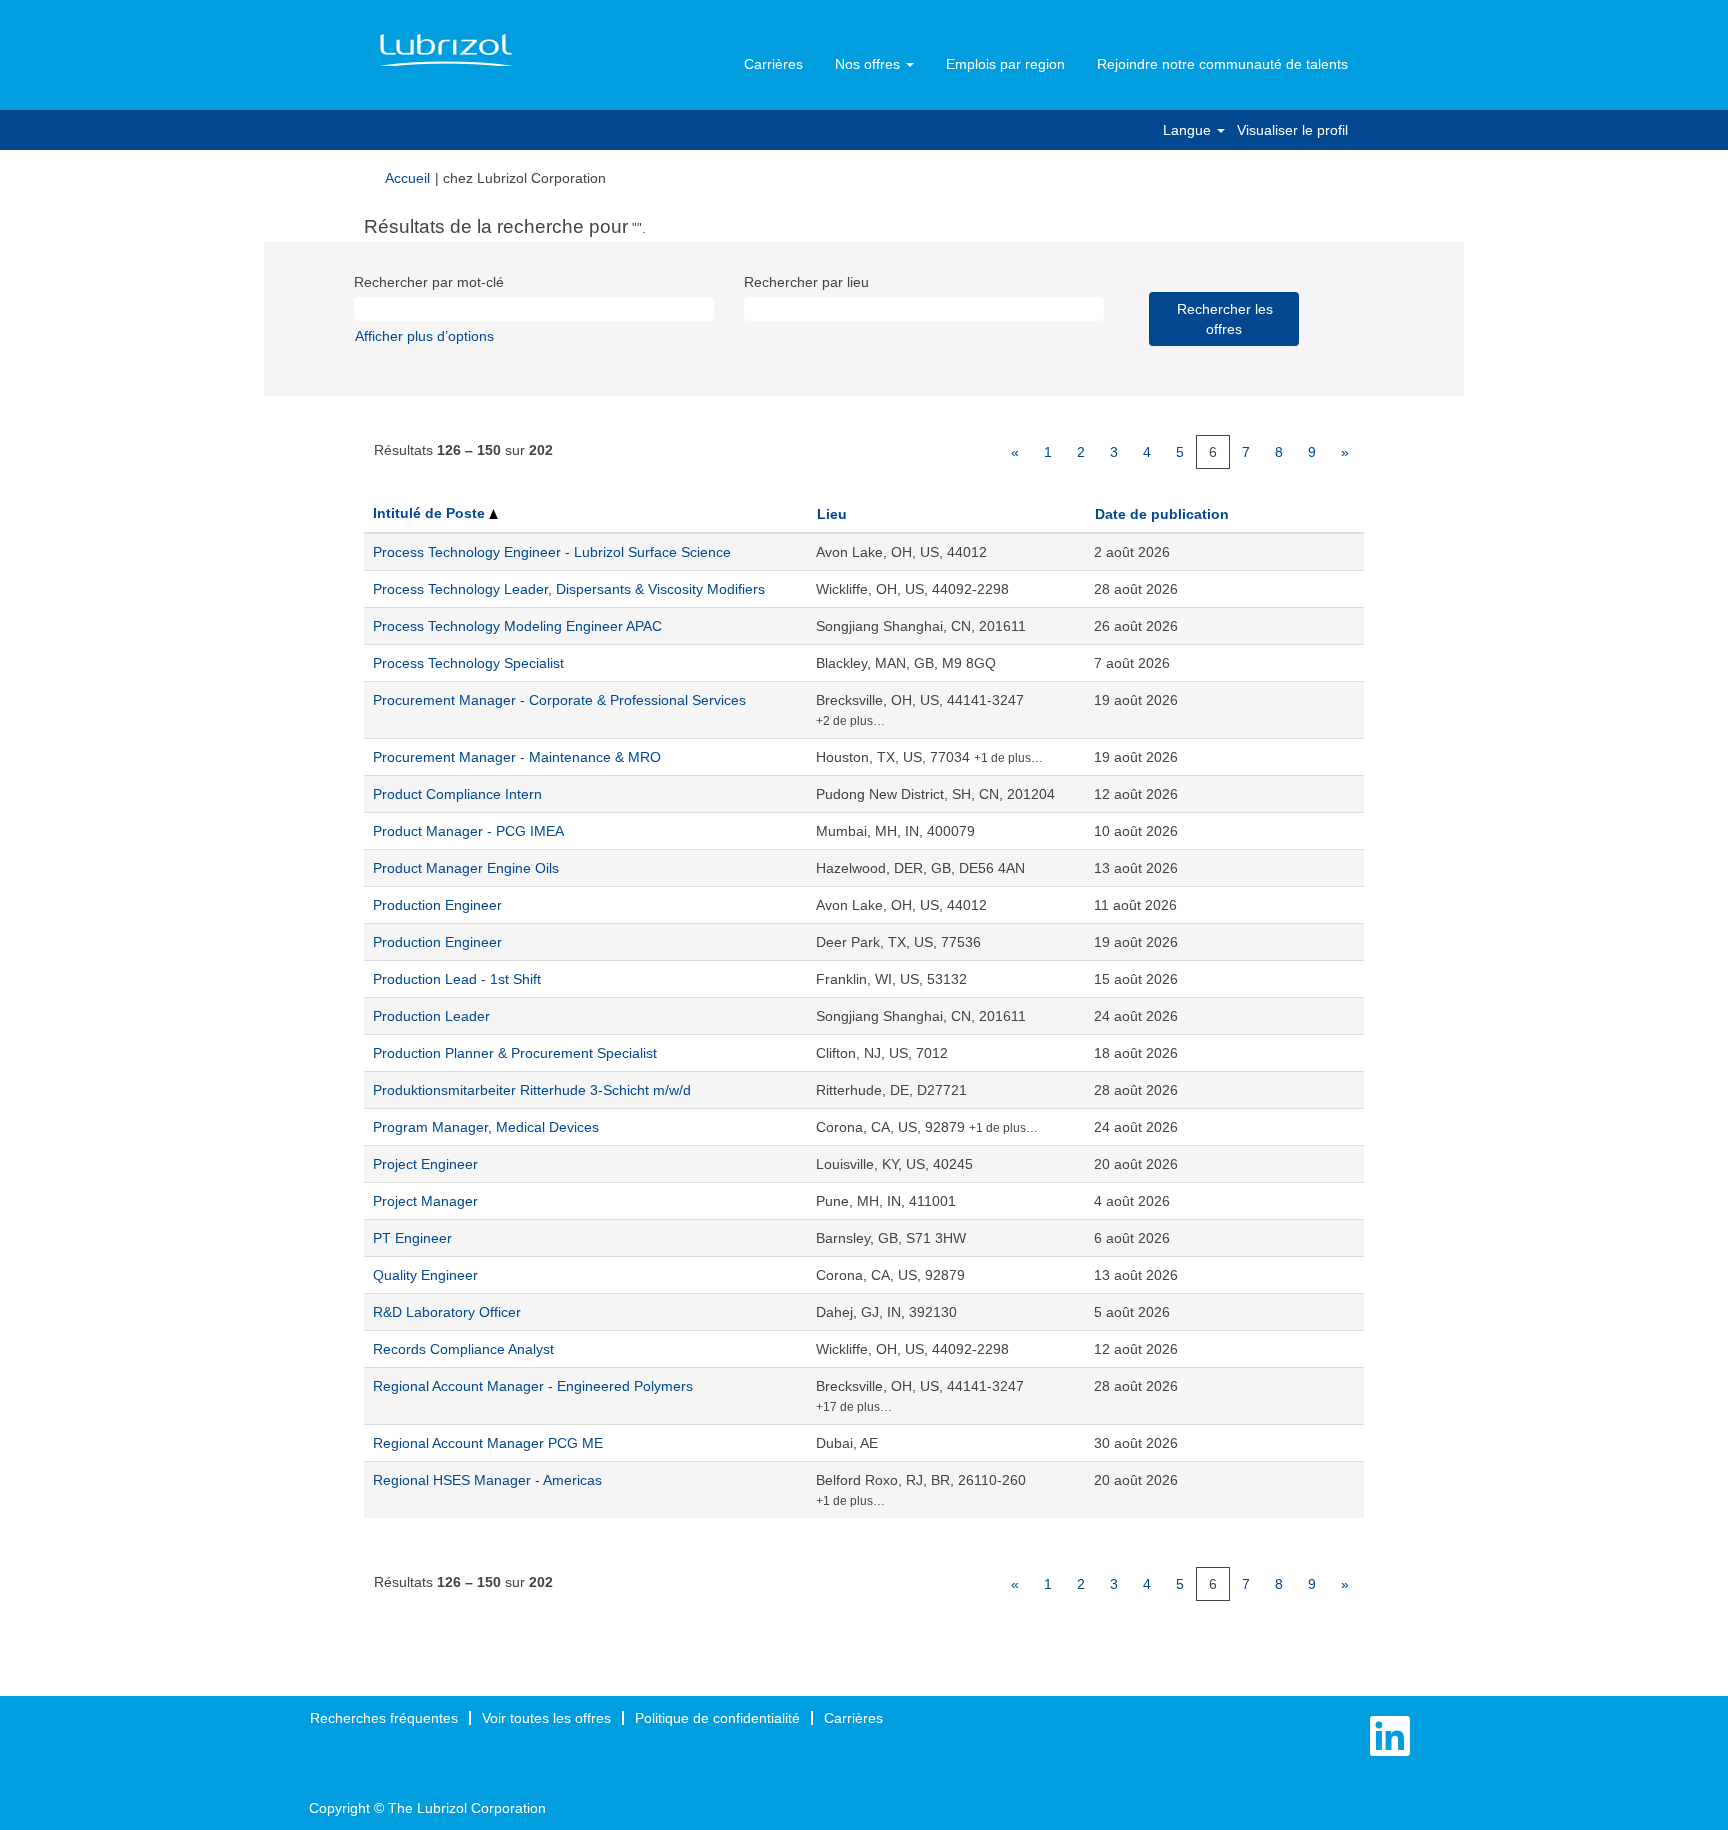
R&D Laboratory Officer (447, 1312)
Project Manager (425, 1201)
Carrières (773, 64)
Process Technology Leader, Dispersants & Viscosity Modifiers (569, 589)
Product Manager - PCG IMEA (468, 831)
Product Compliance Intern (457, 794)
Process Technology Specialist (468, 663)
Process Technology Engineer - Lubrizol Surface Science (552, 552)
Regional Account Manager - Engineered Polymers (533, 1386)
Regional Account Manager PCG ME (488, 1443)
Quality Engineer (425, 1275)
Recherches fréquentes (384, 1718)
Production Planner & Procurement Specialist (515, 1053)
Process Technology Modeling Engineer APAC (517, 626)
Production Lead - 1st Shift (457, 979)
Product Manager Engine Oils (466, 868)
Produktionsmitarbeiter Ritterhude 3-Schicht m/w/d (532, 1090)
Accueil (407, 178)
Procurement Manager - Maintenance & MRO (517, 757)
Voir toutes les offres (546, 1718)
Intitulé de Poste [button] (431, 513)
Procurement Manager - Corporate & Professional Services (559, 700)
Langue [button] (1189, 130)
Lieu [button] (832, 514)
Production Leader (431, 1016)
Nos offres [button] (869, 64)
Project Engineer (425, 1164)
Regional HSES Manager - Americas (487, 1480)
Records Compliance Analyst (463, 1349)
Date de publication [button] (1162, 514)
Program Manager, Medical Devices (486, 1127)
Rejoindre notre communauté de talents (1222, 64)
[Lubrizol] (446, 51)
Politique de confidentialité (717, 1718)
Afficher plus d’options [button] (424, 336)
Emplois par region (1005, 64)
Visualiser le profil (1292, 130)
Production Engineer (437, 905)
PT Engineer (412, 1238)
